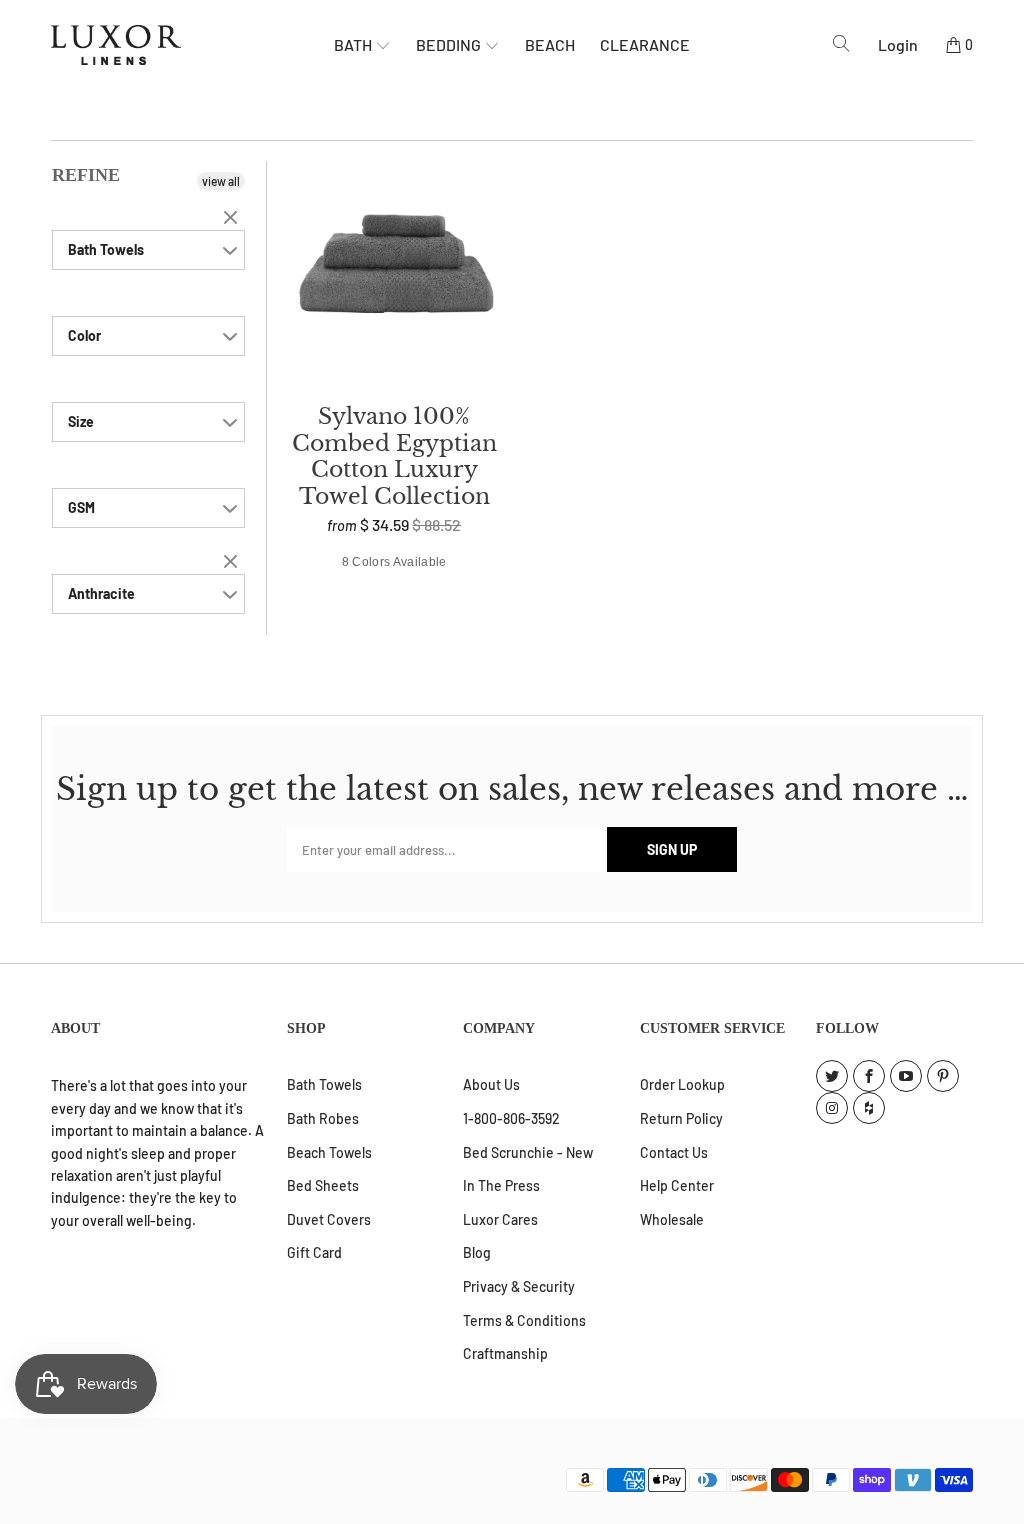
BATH (354, 44)
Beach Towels (329, 1152)
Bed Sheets (323, 1185)
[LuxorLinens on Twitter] (832, 1076)
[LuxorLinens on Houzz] (869, 1108)
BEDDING (450, 44)
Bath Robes (323, 1118)
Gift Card (314, 1252)
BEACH (550, 44)
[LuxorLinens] (192, 45)
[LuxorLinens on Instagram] (832, 1108)
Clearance (645, 44)
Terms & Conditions (524, 1320)
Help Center (677, 1185)
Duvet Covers (329, 1219)
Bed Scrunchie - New (528, 1152)
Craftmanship (505, 1353)
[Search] (841, 44)
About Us (491, 1084)
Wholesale (672, 1219)
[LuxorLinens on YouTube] (906, 1076)
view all (221, 181)
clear (233, 219)
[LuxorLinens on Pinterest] (943, 1076)
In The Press (501, 1185)
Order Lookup (682, 1084)
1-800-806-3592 (511, 1118)
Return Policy (681, 1118)
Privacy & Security (519, 1286)
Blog (477, 1252)
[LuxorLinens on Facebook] (869, 1076)
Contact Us (674, 1152)
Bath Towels (324, 1084)
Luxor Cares (500, 1219)
